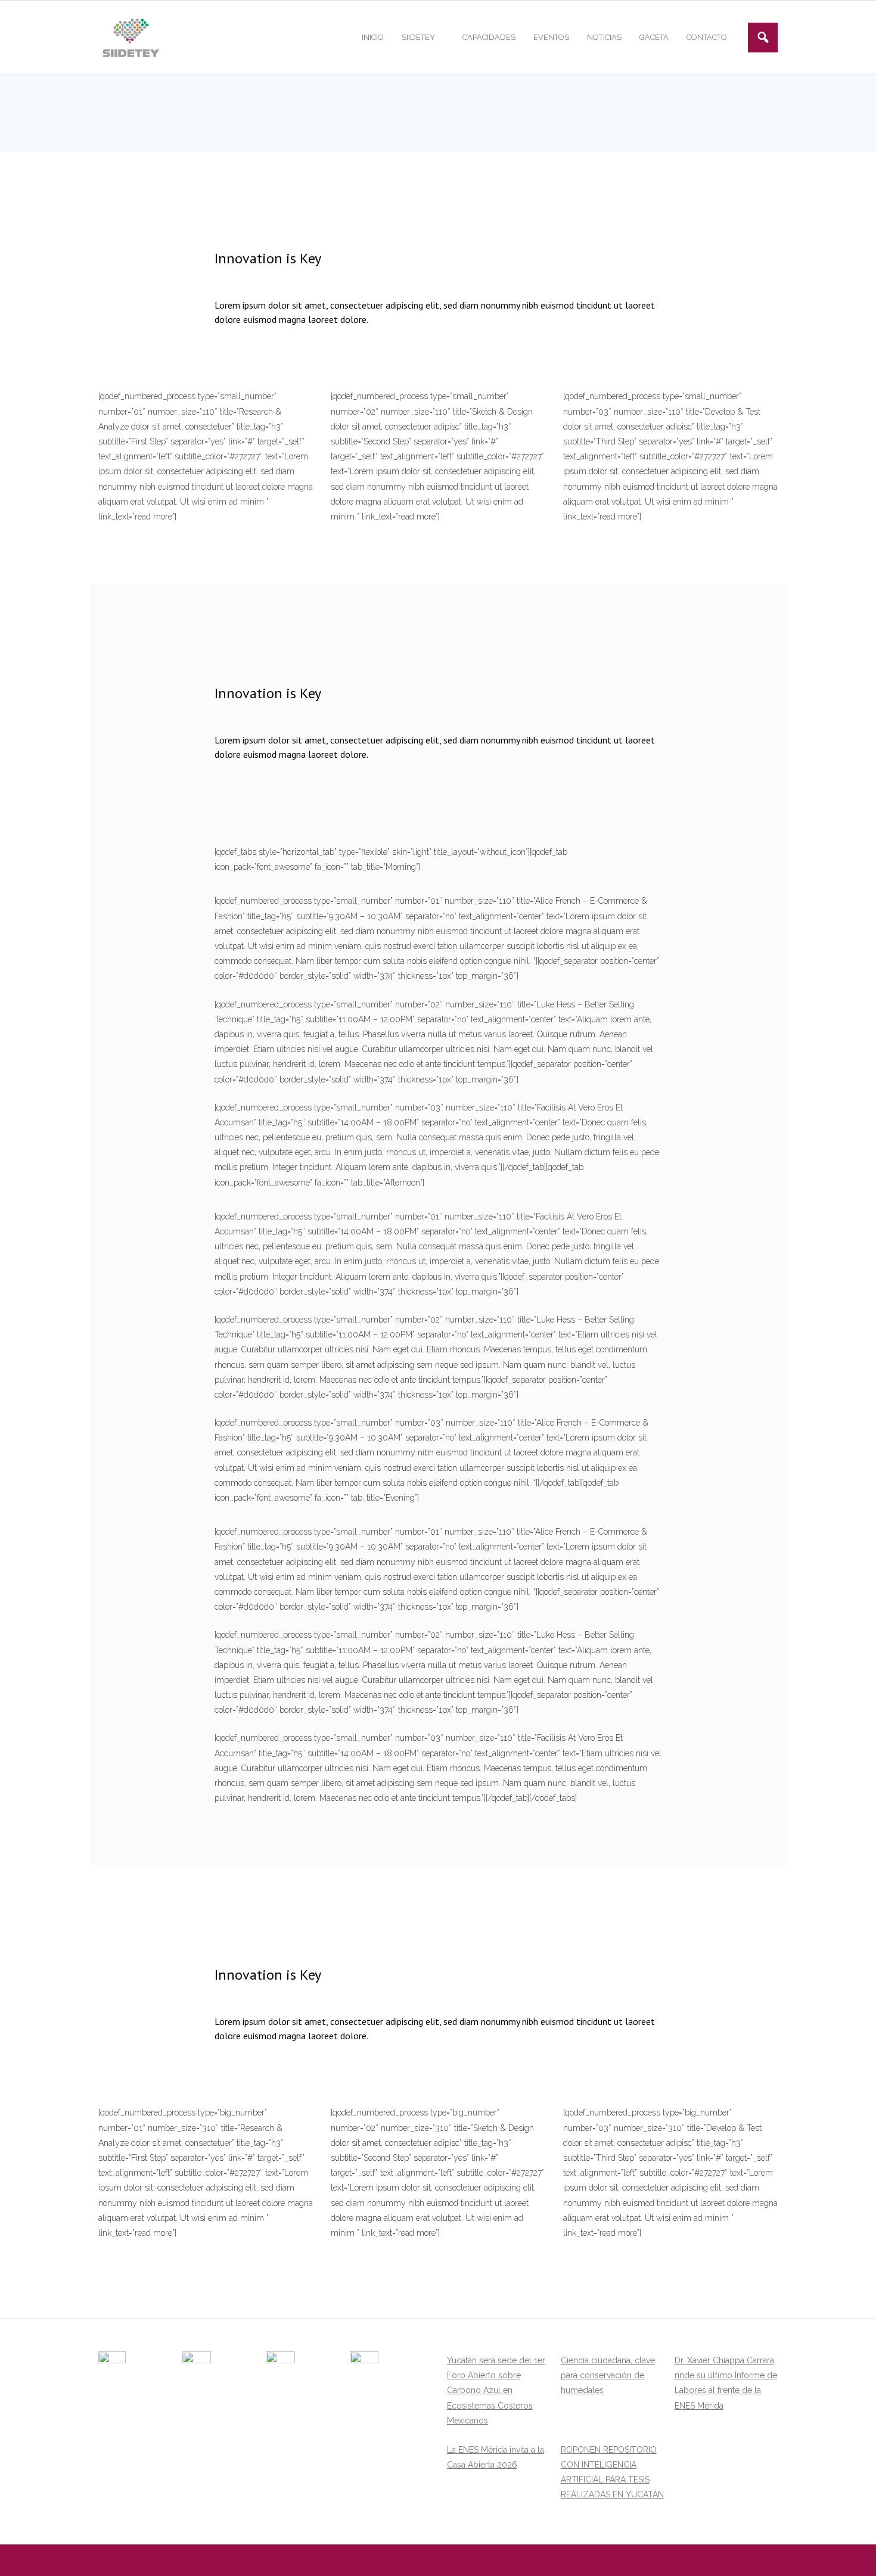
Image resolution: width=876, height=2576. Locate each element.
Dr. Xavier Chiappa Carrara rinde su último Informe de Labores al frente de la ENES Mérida (726, 2383)
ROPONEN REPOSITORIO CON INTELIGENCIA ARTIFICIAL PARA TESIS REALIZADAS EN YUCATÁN (612, 2472)
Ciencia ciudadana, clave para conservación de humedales (608, 2375)
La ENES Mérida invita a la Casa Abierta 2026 (496, 2457)
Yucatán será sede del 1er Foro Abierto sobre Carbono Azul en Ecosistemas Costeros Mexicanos (496, 2390)
